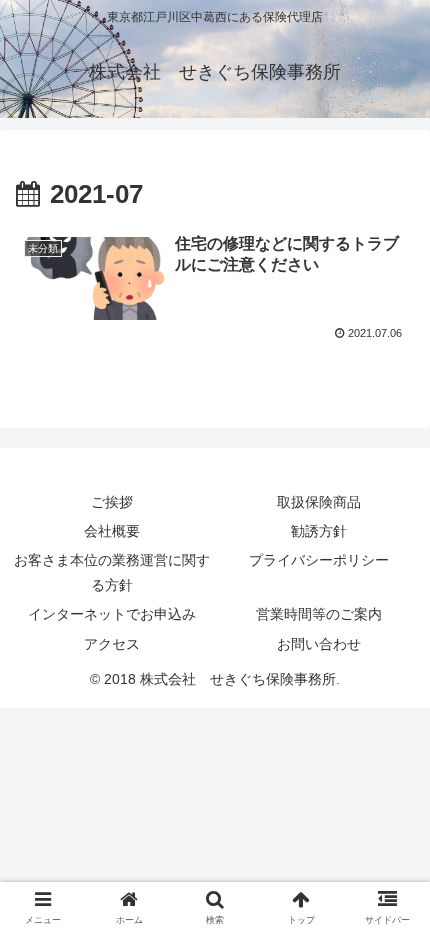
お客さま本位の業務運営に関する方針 (112, 572)
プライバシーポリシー (319, 560)
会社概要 (112, 531)
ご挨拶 (112, 502)
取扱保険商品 (319, 502)
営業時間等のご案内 (319, 614)
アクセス (112, 644)
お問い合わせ (319, 644)
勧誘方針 (319, 531)
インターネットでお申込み (112, 614)
